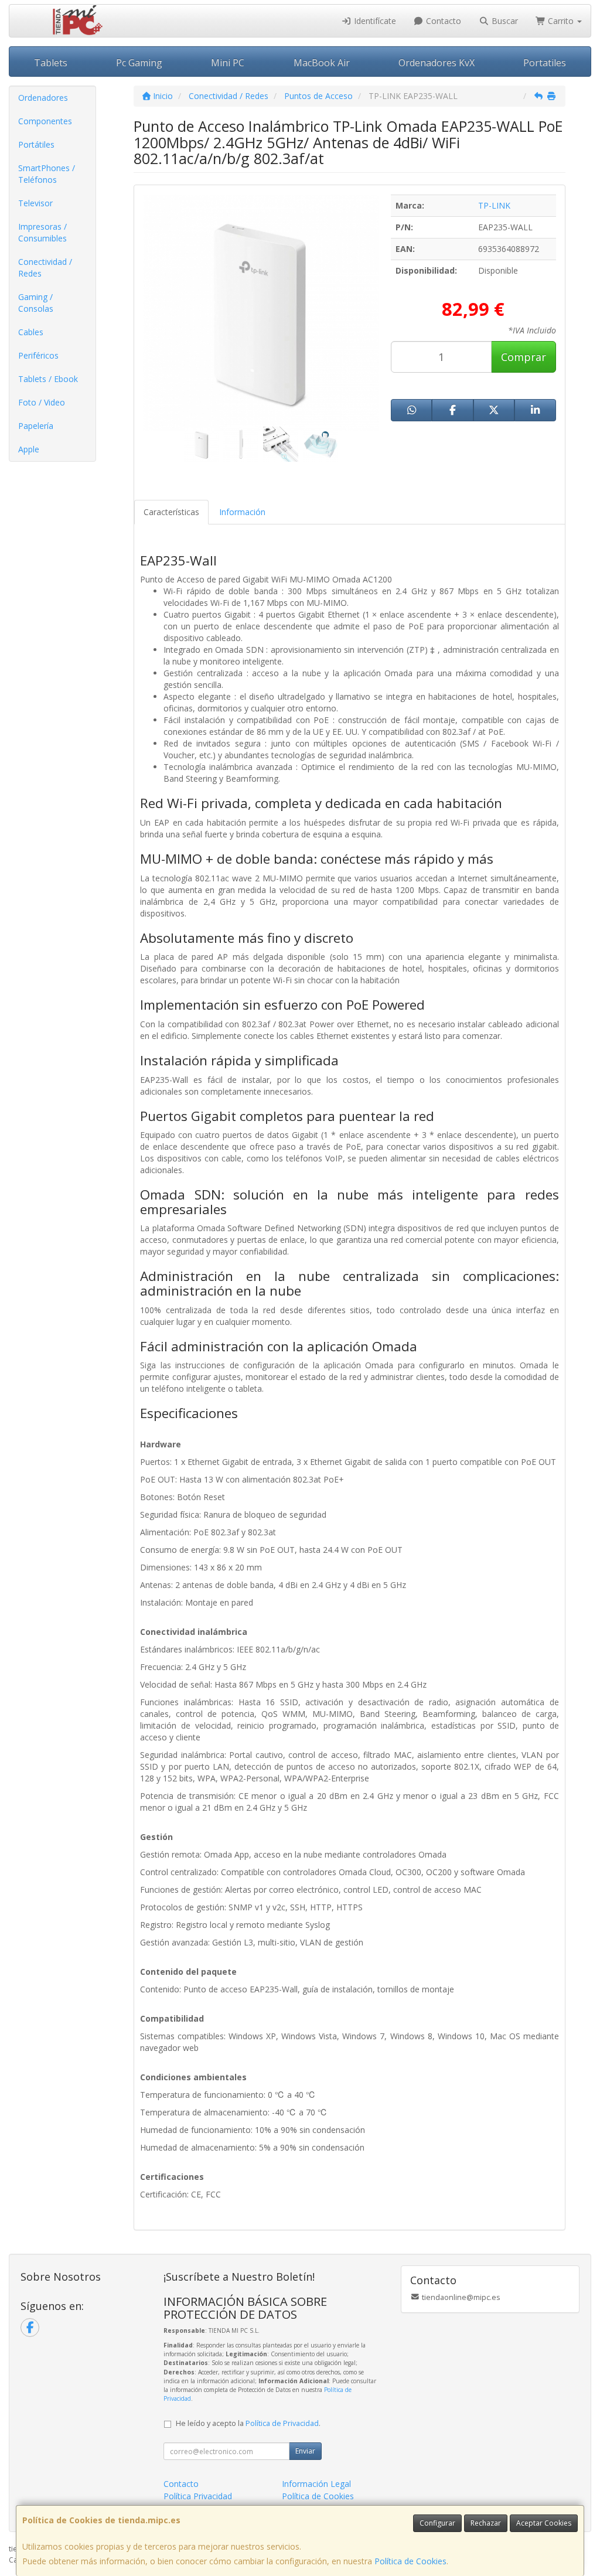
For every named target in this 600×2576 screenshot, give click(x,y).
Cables (31, 332)
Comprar (524, 357)
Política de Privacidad (282, 2423)
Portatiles (545, 63)
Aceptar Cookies (544, 2523)
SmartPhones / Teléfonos (47, 174)
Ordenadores (43, 98)
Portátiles (36, 144)
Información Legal (316, 2484)
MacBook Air (322, 63)
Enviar (305, 2451)
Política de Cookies (410, 2561)
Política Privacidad (198, 2496)
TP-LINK (494, 205)
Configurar (437, 2523)
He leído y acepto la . (248, 2423)
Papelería (36, 426)
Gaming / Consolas (36, 303)
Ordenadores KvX (437, 63)
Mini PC (228, 63)
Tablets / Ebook (48, 379)
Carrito (561, 21)
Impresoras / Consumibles (42, 232)
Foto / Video (42, 402)
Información (242, 512)
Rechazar (486, 2523)
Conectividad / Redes (45, 268)
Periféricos (38, 355)
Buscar (504, 21)
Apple (29, 449)
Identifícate (374, 21)
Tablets (51, 63)
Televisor (35, 203)
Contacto (442, 21)
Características (171, 512)
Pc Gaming (139, 63)
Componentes (45, 121)
